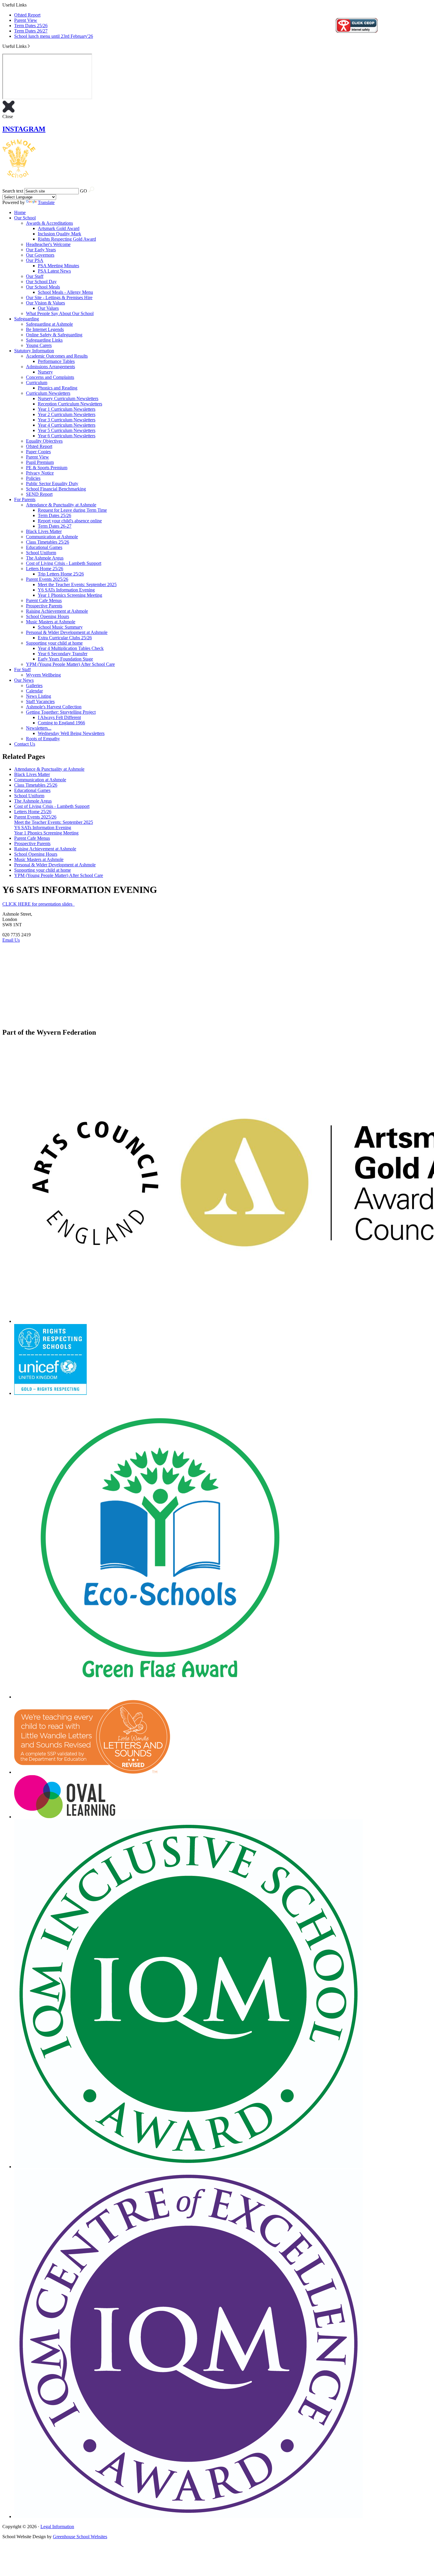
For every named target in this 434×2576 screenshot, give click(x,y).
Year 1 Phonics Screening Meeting (70, 595)
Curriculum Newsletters (48, 393)
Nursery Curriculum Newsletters (68, 398)
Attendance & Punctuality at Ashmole (61, 505)
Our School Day (41, 282)
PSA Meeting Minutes (58, 266)
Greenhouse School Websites (80, 2537)
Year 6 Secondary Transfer (63, 654)
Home (20, 212)
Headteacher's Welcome (48, 244)
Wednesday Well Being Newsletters (71, 733)
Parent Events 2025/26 (47, 579)
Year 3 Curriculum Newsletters (67, 420)
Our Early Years (41, 250)
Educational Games (44, 547)
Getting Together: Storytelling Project (61, 712)
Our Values (48, 308)
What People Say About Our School (60, 313)
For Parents (25, 499)
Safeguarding (27, 319)
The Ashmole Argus (45, 558)
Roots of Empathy (43, 739)
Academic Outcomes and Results (57, 356)
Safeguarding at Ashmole (49, 324)
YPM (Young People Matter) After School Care (70, 664)
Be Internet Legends (45, 329)
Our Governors (40, 255)
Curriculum (37, 383)
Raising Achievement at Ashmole (57, 611)
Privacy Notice (40, 473)
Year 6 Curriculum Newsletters (67, 436)
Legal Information (57, 2527)
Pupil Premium (40, 462)
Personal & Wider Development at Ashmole (67, 632)
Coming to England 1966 (61, 723)
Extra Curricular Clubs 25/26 (65, 638)
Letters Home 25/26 (45, 569)
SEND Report (39, 494)
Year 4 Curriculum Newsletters (67, 425)
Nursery (45, 372)
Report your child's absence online (70, 521)
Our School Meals (43, 287)
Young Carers (39, 345)
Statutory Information (34, 351)
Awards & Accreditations (49, 223)
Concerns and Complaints (50, 377)
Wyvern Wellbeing (43, 675)
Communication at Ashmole (52, 537)
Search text (13, 191)
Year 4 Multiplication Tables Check (71, 648)
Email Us (11, 940)
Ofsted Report (27, 15)
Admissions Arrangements (50, 367)
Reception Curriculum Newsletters (70, 404)
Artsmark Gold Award (59, 228)
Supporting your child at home (54, 643)
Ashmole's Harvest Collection (54, 707)
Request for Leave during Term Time (72, 510)
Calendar (34, 691)
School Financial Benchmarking (56, 489)
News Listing (39, 696)
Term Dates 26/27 (31, 31)
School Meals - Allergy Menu (65, 292)
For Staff (22, 670)
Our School (25, 218)
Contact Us (25, 744)
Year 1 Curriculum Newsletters (67, 409)
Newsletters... (39, 728)
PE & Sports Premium (47, 468)
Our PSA (35, 260)
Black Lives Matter (44, 531)
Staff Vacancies (40, 701)
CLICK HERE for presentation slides (39, 904)
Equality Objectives (44, 441)
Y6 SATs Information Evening (66, 590)
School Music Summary (60, 627)
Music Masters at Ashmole (51, 622)
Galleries (34, 685)
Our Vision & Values (45, 303)
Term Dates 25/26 (31, 26)
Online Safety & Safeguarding (54, 335)
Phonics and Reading (58, 388)
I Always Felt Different (59, 717)
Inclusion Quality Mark (59, 234)
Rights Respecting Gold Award (67, 239)
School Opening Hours (48, 616)
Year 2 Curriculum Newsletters (67, 414)
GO (84, 191)
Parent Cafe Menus (44, 600)
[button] (29, 46)
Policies (33, 478)
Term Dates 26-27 (55, 526)
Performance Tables (56, 361)
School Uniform (41, 553)
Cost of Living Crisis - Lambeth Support (64, 563)
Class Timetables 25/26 (48, 542)
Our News (24, 680)
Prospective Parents (44, 606)
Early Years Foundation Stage (65, 659)
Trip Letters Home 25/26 (61, 574)
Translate (46, 202)
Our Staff (35, 276)
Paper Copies (38, 452)
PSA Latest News (54, 271)
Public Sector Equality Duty (52, 484)
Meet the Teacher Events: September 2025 (77, 585)
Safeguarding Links (44, 340)
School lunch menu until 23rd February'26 (54, 36)
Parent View (26, 20)
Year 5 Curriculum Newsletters (67, 430)
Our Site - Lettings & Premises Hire (59, 297)
